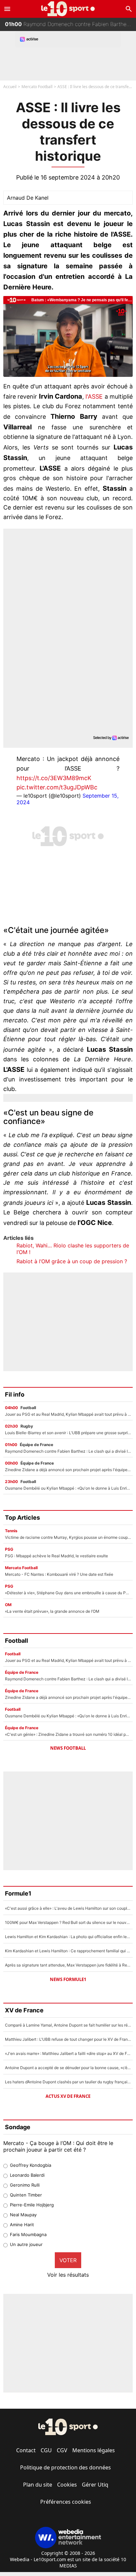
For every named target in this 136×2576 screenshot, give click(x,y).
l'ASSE (94, 396)
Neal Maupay (23, 2215)
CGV (62, 2450)
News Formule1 (68, 1979)
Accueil (10, 87)
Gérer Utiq (95, 2485)
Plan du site (38, 2485)
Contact (26, 2450)
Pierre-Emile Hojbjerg (32, 2205)
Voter (68, 2260)
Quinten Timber (26, 2195)
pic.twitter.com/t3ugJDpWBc (57, 787)
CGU (46, 2450)
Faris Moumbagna (28, 2234)
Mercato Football (37, 87)
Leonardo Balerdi (27, 2175)
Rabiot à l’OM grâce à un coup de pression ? (72, 1261)
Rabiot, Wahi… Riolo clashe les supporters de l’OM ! (73, 1249)
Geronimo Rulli (25, 2185)
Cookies (67, 2485)
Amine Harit (22, 2225)
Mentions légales (94, 2450)
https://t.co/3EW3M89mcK (54, 778)
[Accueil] (68, 9)
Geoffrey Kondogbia (31, 2165)
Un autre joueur (26, 2244)
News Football (68, 1748)
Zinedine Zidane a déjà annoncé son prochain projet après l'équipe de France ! (70, 25)
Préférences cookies (66, 2502)
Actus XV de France (68, 2096)
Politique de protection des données (66, 2467)
